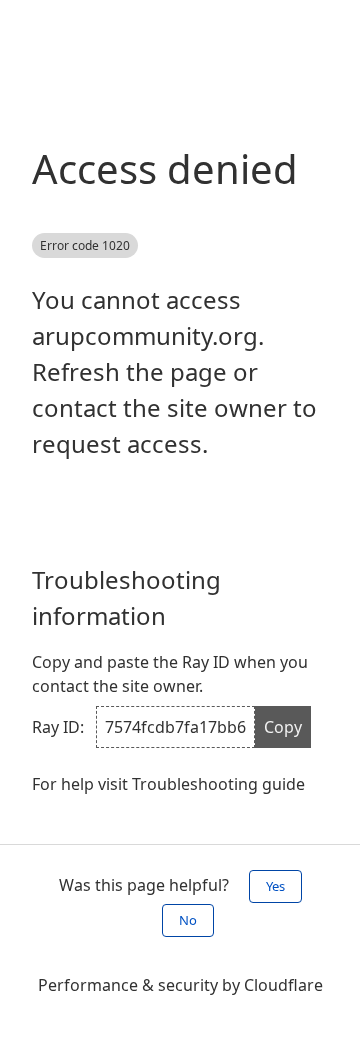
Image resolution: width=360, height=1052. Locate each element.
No (188, 920)
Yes (275, 886)
